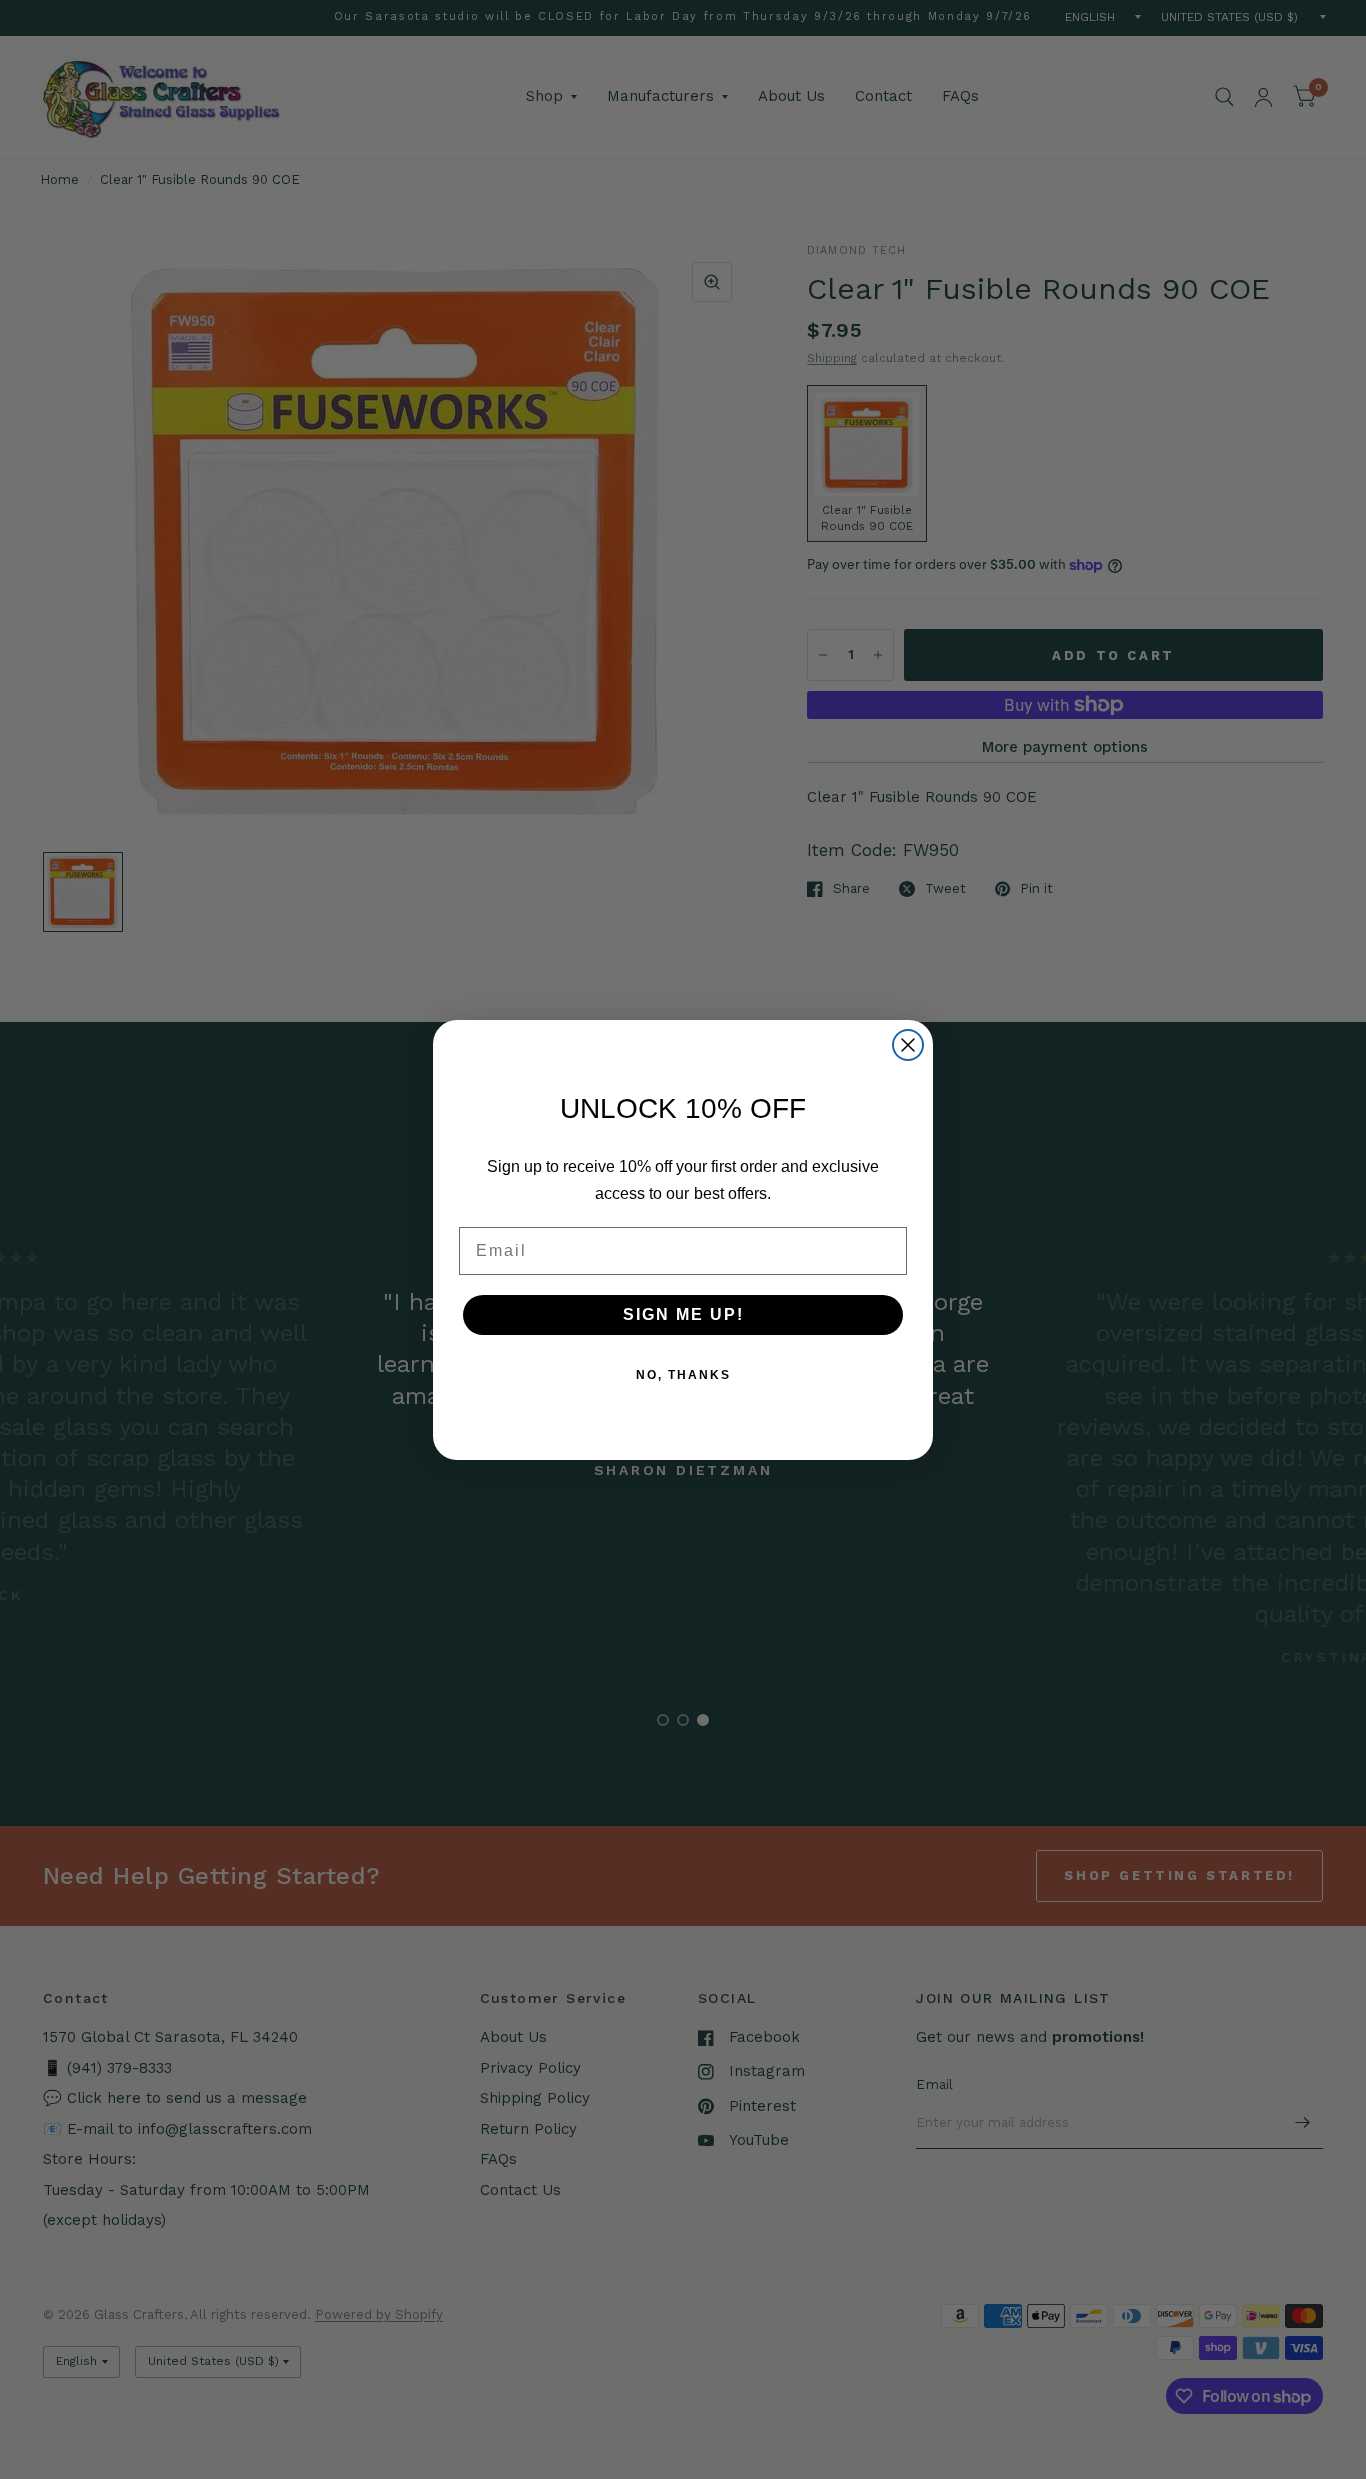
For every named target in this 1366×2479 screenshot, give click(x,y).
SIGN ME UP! (683, 1313)
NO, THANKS (683, 1374)
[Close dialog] (908, 1045)
